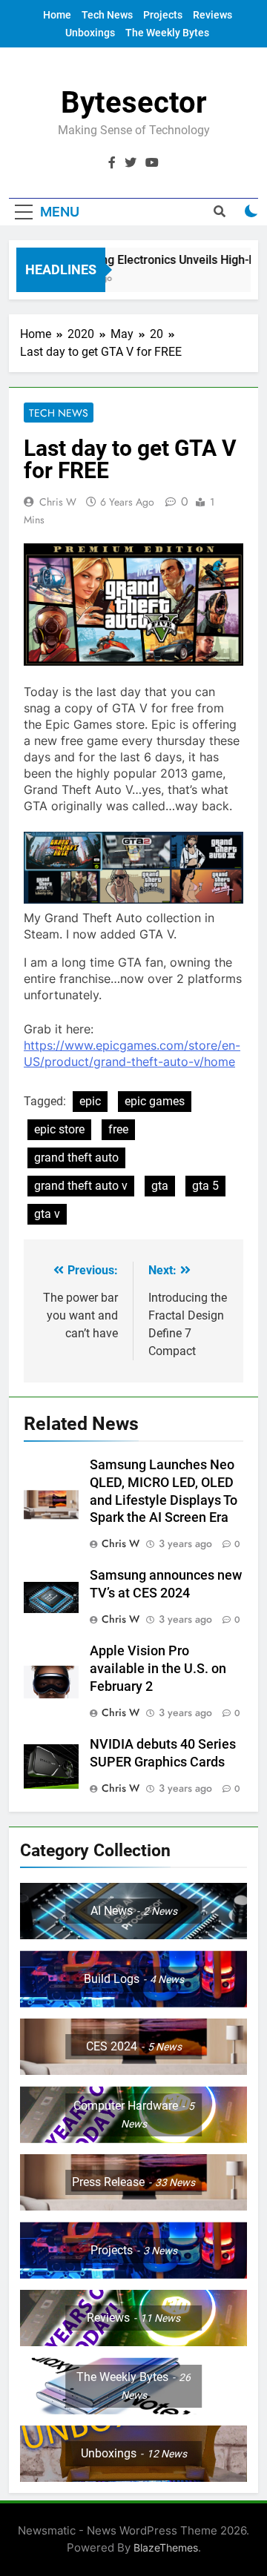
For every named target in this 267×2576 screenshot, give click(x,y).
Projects (163, 15)
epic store (59, 1129)
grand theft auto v (81, 1186)
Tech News (107, 15)
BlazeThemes (166, 2547)
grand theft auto (76, 1158)
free (118, 1129)
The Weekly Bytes (167, 33)
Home (57, 15)
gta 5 (205, 1186)
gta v (47, 1214)
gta (160, 1186)
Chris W (58, 502)
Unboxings (90, 33)
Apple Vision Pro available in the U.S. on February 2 (158, 1669)
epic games (155, 1101)
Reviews (212, 15)
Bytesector (134, 103)
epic (90, 1101)
